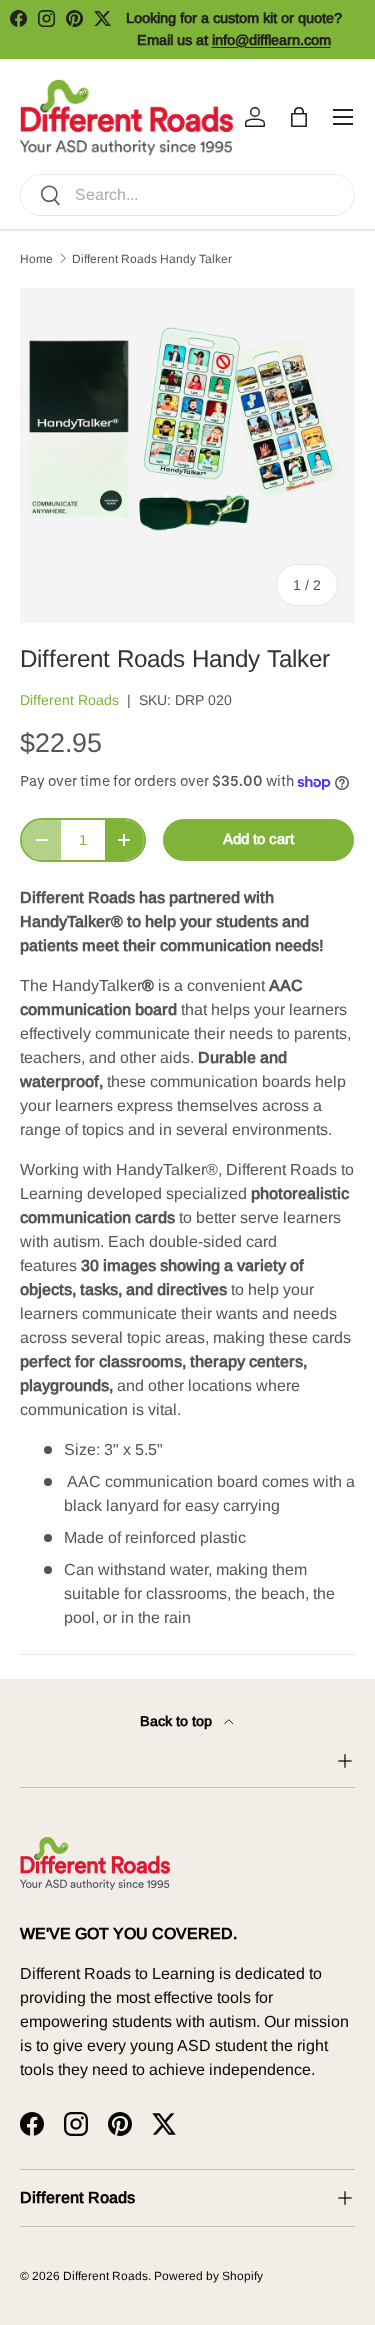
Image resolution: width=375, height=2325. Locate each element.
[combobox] (187, 195)
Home (36, 259)
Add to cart (258, 839)
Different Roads (69, 700)
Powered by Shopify (208, 2276)
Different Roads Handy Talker (152, 259)
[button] (299, 117)
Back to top (178, 1721)
